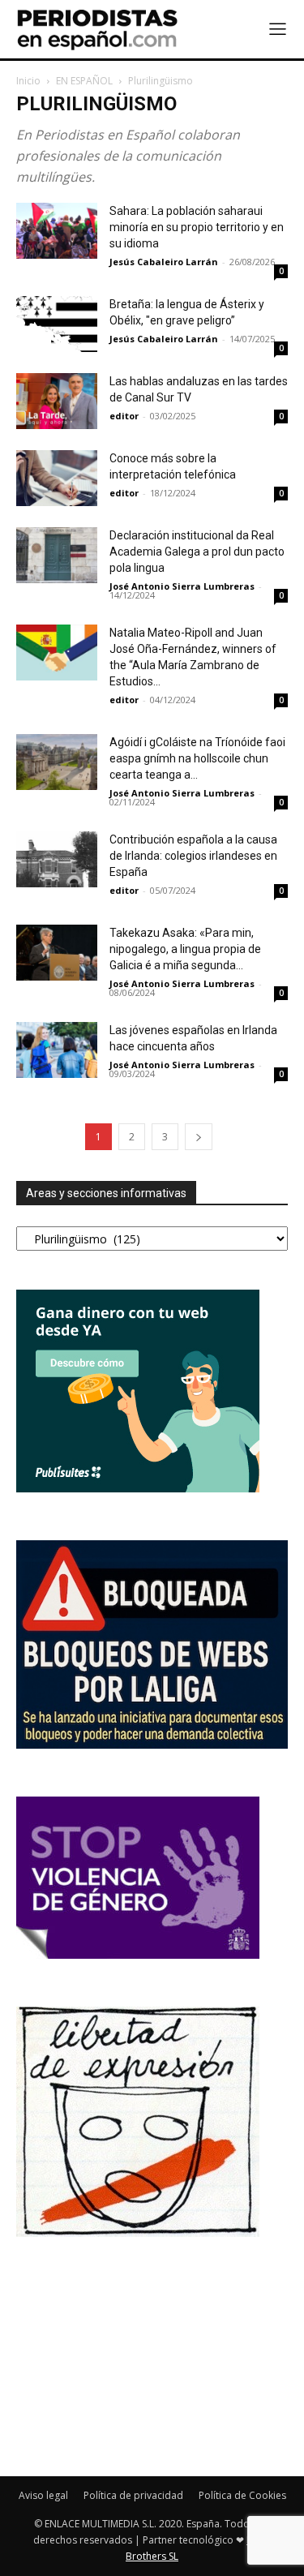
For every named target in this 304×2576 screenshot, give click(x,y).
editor (124, 416)
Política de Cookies (242, 2495)
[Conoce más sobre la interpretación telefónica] (57, 478)
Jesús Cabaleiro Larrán (164, 262)
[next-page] (199, 1137)
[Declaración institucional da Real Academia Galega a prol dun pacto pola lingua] (57, 555)
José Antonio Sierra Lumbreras (182, 586)
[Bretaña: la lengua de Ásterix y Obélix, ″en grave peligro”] (57, 324)
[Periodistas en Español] (97, 29)
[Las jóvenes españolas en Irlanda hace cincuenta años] (57, 1050)
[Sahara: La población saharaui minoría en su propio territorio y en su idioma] (57, 231)
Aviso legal (43, 2495)
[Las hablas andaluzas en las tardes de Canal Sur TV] (57, 401)
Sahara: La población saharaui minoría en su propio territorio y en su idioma (197, 227)
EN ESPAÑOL (84, 81)
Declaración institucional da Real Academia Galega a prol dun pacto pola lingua (197, 552)
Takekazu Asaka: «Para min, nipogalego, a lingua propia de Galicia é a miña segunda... (185, 949)
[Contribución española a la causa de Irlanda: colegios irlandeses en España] (57, 859)
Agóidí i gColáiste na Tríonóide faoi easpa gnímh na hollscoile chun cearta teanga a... (197, 758)
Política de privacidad (133, 2495)
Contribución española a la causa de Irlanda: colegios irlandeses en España (193, 856)
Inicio (28, 81)
